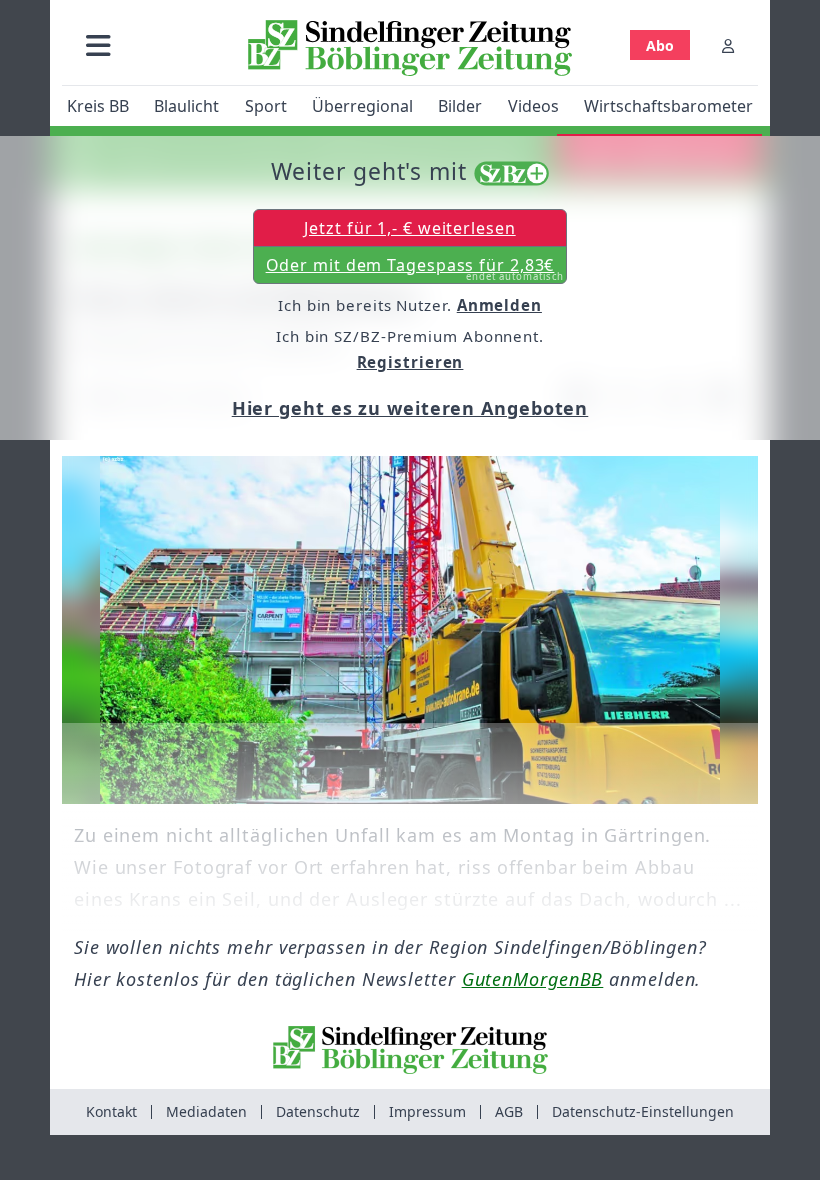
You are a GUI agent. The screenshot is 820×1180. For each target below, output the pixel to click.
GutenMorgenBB (533, 979)
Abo (660, 45)
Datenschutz (318, 1111)
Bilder (460, 106)
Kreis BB (98, 106)
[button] (98, 45)
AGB (509, 1111)
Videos (533, 106)
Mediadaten (206, 1111)
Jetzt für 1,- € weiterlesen (409, 228)
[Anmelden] (728, 45)
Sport (266, 106)
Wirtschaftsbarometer (668, 106)
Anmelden (499, 305)
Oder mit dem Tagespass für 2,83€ (415, 269)
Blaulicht (186, 106)
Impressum (427, 1111)
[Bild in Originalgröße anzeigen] (410, 630)
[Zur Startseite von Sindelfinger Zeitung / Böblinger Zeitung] (410, 48)
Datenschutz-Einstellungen (643, 1111)
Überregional (362, 106)
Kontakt (111, 1111)
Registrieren (410, 362)
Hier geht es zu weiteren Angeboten (410, 408)
